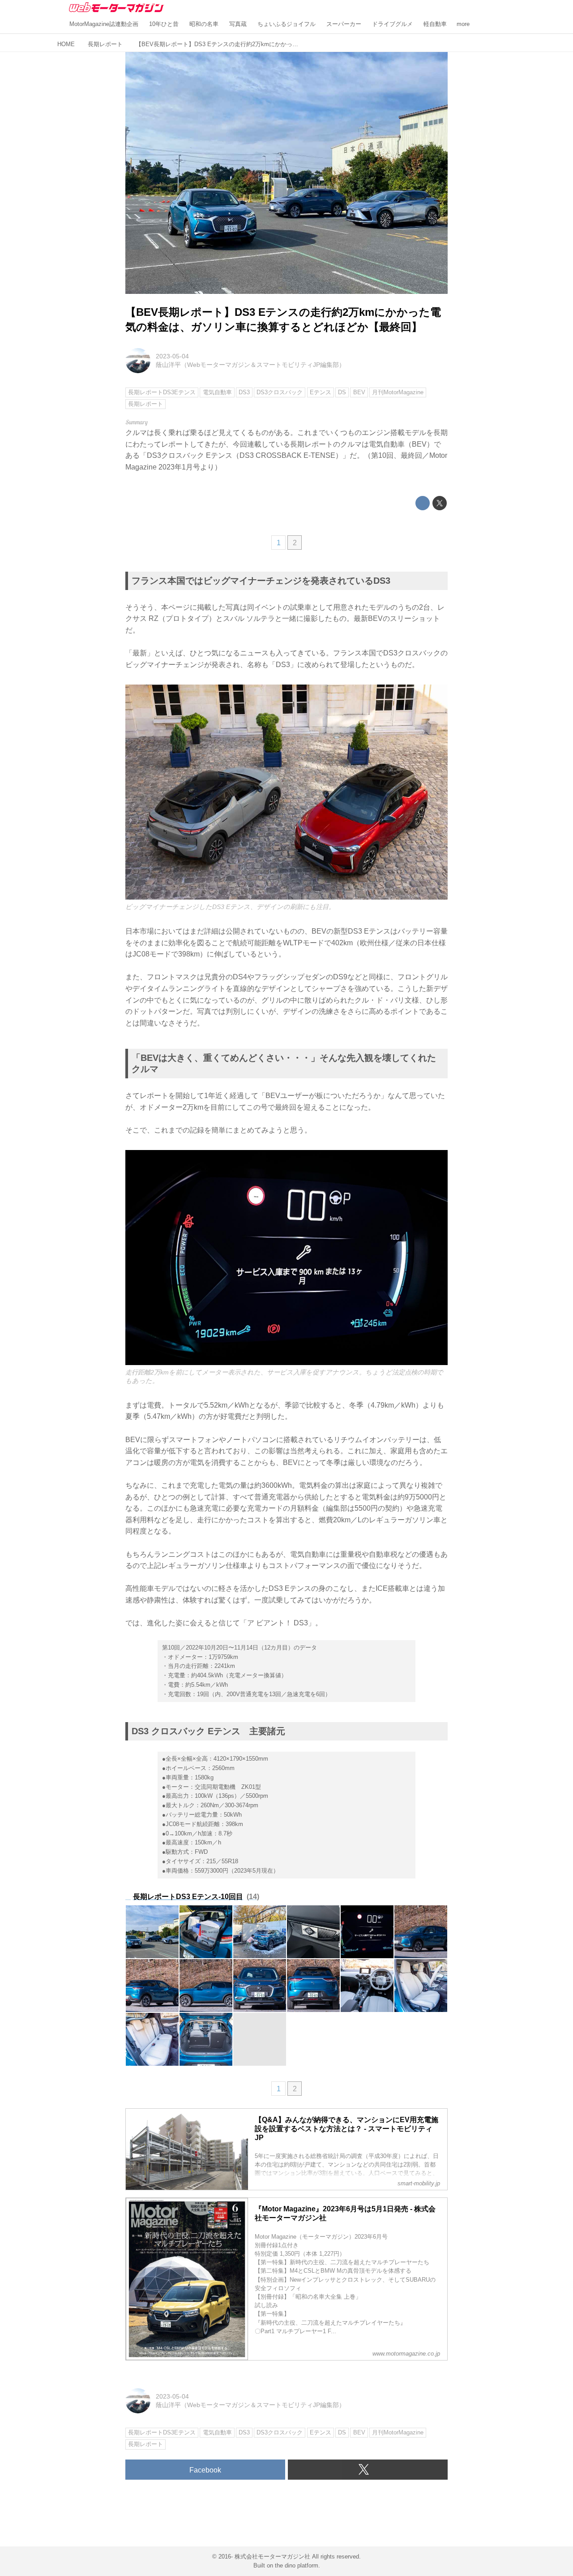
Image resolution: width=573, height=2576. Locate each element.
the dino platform (297, 2565)
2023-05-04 (172, 356)
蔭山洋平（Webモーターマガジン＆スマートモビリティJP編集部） (250, 365)
